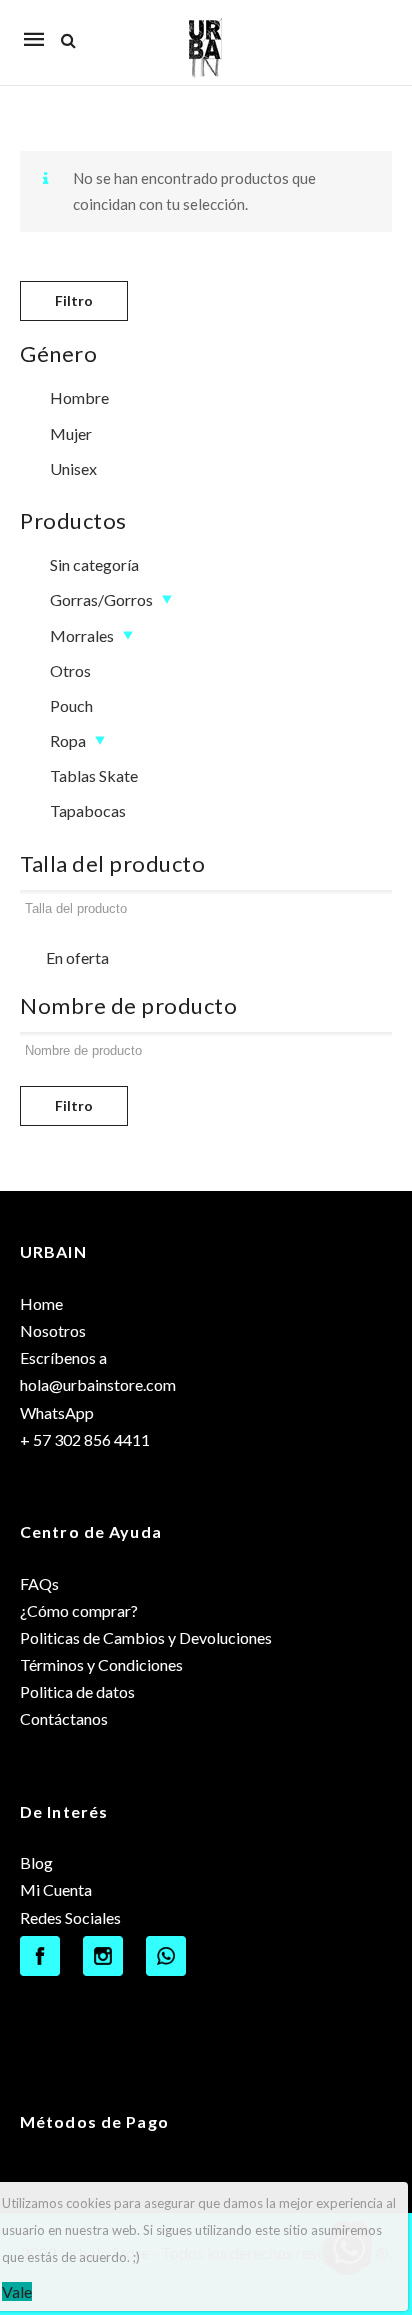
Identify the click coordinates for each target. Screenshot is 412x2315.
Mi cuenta (366, 29)
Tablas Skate (94, 775)
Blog (36, 1862)
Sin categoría (94, 564)
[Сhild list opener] (166, 599)
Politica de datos (77, 1691)
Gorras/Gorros (101, 599)
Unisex (73, 468)
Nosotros (53, 1330)
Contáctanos (64, 1718)
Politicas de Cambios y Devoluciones (146, 1637)
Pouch (71, 705)
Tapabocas (88, 810)
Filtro (74, 300)
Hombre (79, 397)
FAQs (39, 1583)
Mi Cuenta (56, 1889)
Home (41, 1303)
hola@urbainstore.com (98, 1384)
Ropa (68, 740)
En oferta (77, 957)
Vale (17, 2291)
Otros (70, 670)
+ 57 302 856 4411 (85, 1439)
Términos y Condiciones (101, 1664)
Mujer (71, 433)
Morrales (82, 635)
